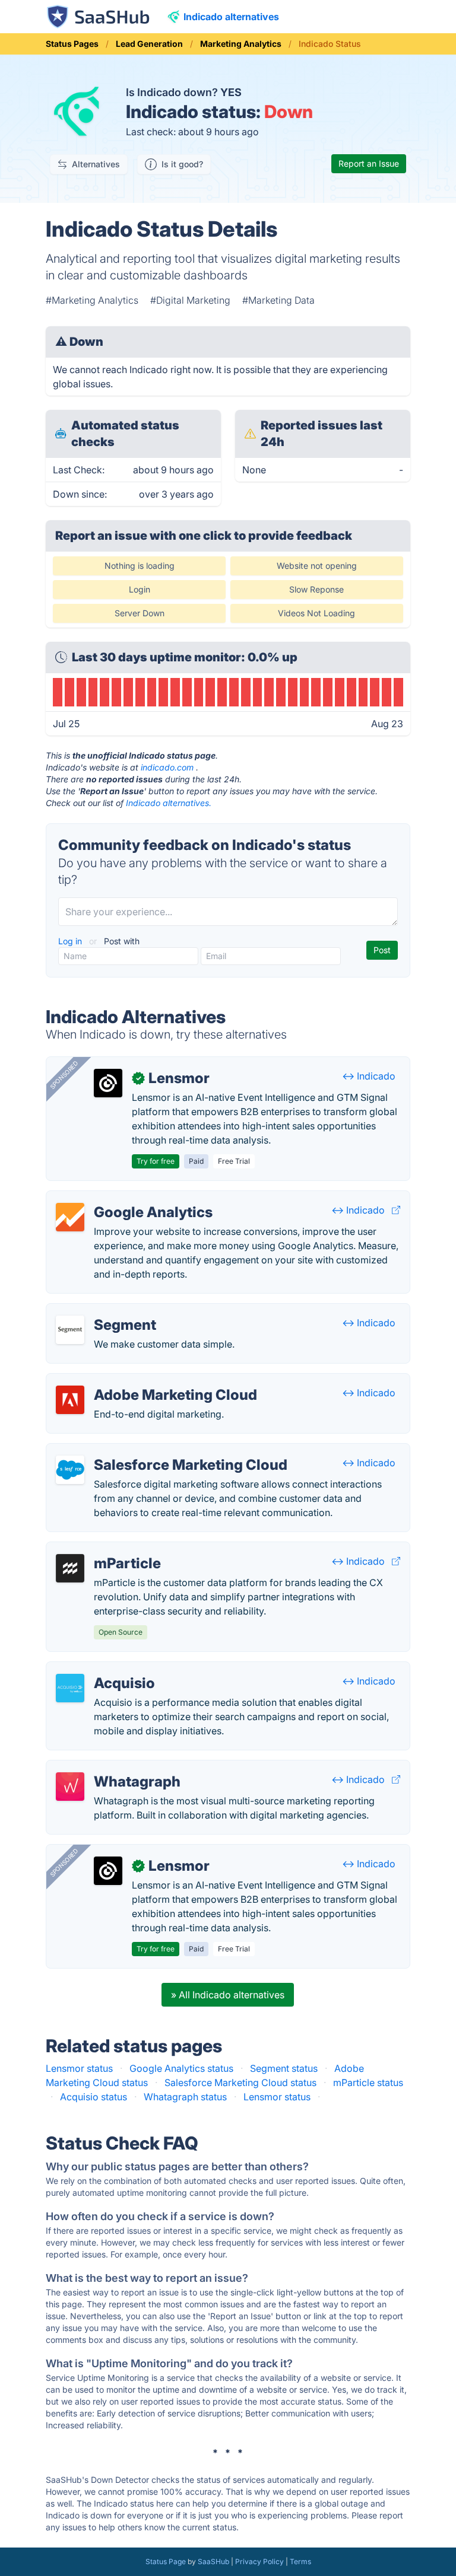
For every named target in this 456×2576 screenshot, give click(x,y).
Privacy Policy (259, 2561)
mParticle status (368, 2083)
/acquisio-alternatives (104, 1669)
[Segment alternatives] (70, 1330)
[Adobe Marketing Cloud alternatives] (70, 1400)
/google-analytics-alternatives (123, 1198)
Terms (300, 2561)
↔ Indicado (369, 1076)
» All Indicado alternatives (228, 1995)
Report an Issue (369, 163)
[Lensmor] (108, 1083)
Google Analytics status (181, 2068)
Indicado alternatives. (169, 803)
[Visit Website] (396, 1210)
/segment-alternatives (104, 1311)
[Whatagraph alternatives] (70, 1787)
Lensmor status (79, 2068)
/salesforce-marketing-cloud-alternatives (147, 1451)
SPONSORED (64, 1075)
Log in (71, 941)
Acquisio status (94, 2097)
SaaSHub (213, 2561)
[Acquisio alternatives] (70, 1688)
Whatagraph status (185, 2097)
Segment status (284, 2068)
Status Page (166, 2561)
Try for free (156, 1161)
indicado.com (167, 767)
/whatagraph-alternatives (112, 1768)
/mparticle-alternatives (106, 1549)
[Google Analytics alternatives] (70, 1217)
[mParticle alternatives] (70, 1568)
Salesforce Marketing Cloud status (240, 2083)
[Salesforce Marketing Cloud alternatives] (70, 1470)
